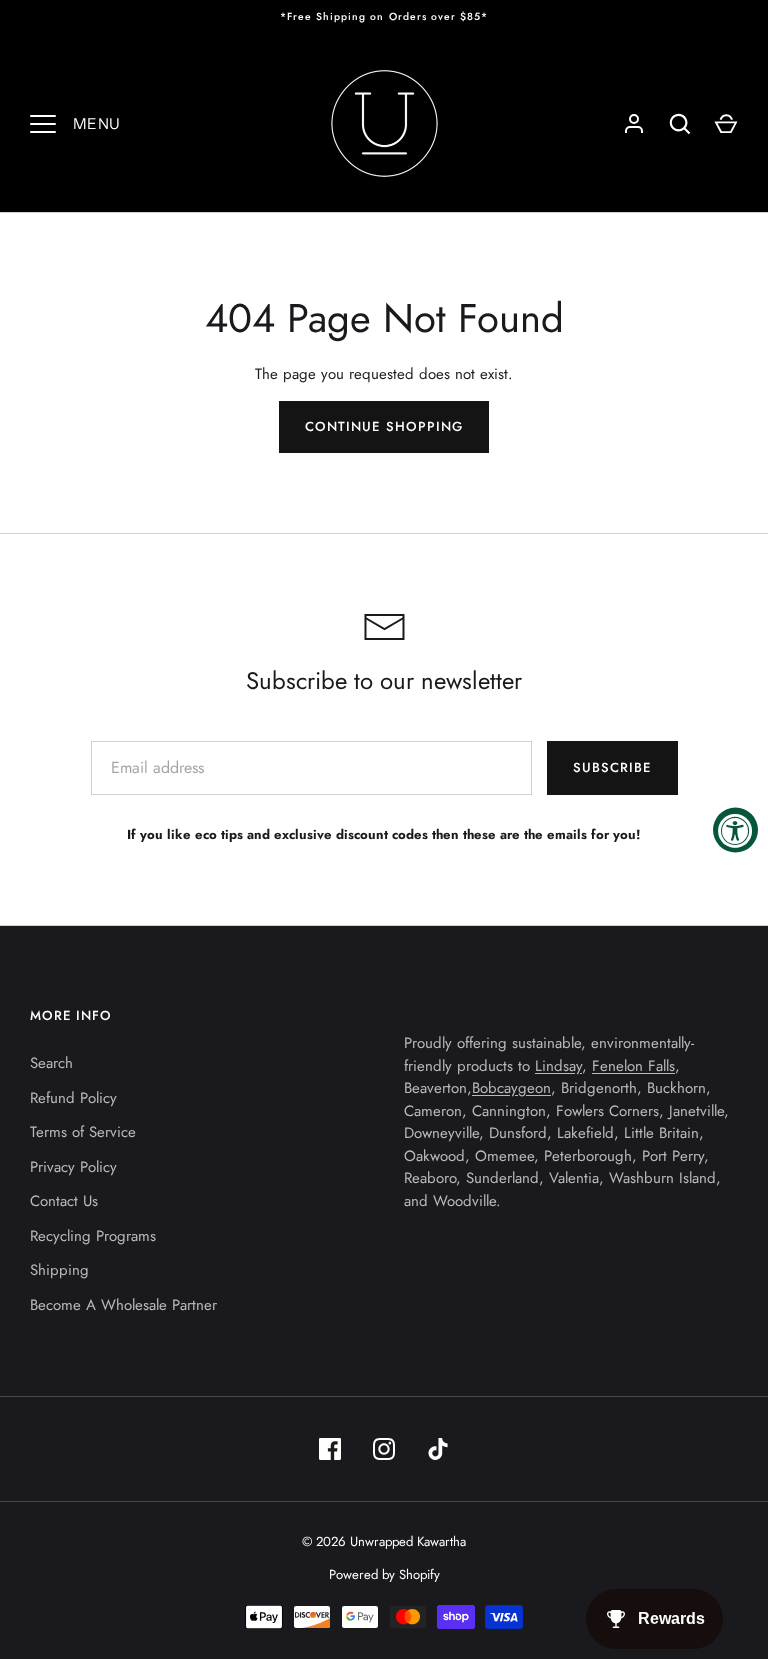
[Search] (680, 124)
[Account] (634, 124)
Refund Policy (73, 1098)
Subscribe (612, 767)
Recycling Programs (93, 1236)
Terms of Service (83, 1132)
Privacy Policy (73, 1167)
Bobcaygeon (511, 1088)
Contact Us (64, 1201)
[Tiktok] (438, 1449)
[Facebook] (330, 1449)
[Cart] (726, 124)
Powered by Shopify (384, 1574)
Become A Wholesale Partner (123, 1305)
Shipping (59, 1270)
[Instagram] (384, 1449)
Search (51, 1063)
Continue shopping (384, 426)
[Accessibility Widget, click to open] (735, 829)
